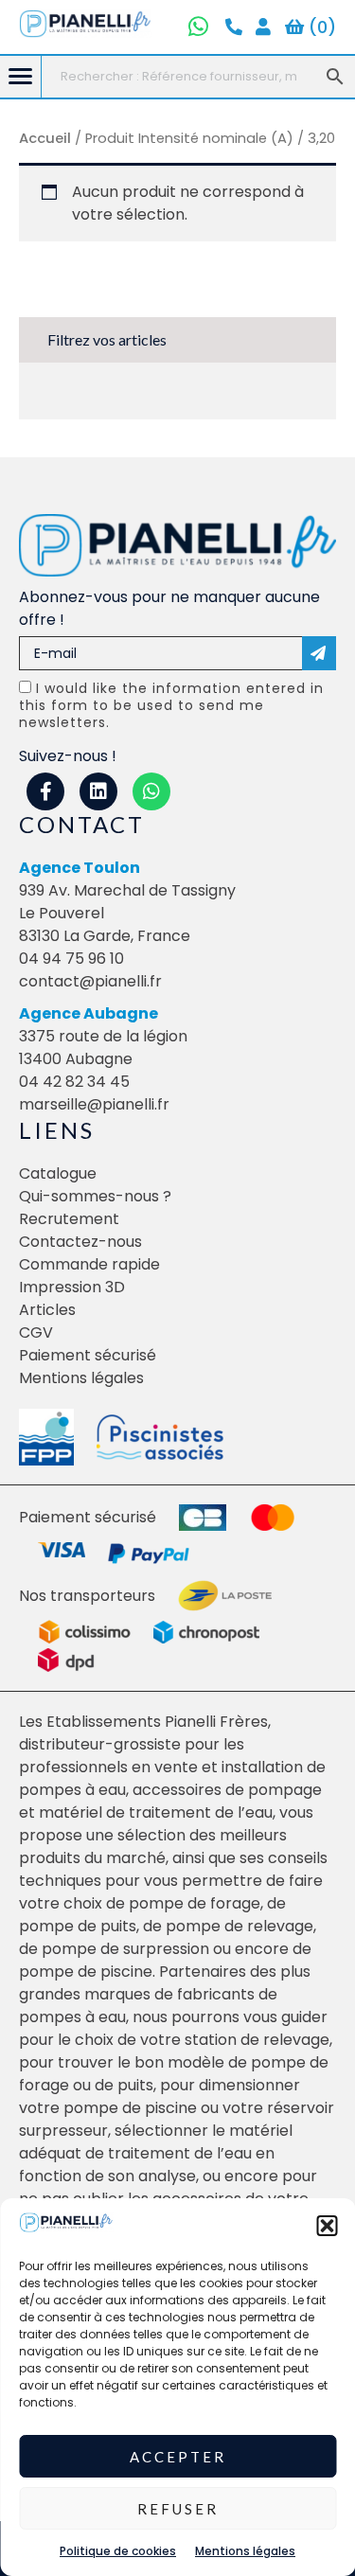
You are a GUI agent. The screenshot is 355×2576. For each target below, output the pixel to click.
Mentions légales (245, 2551)
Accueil (45, 138)
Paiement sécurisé (88, 1355)
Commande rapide (89, 1264)
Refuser (178, 2509)
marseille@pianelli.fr (94, 1104)
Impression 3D (72, 1287)
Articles (47, 1310)
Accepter (178, 2457)
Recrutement (69, 1219)
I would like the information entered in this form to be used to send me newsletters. (171, 705)
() (320, 27)
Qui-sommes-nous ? (95, 1196)
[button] (327, 2226)
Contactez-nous (80, 1242)
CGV (36, 1332)
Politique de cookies (118, 2551)
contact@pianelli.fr (90, 981)
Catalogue (58, 1173)
